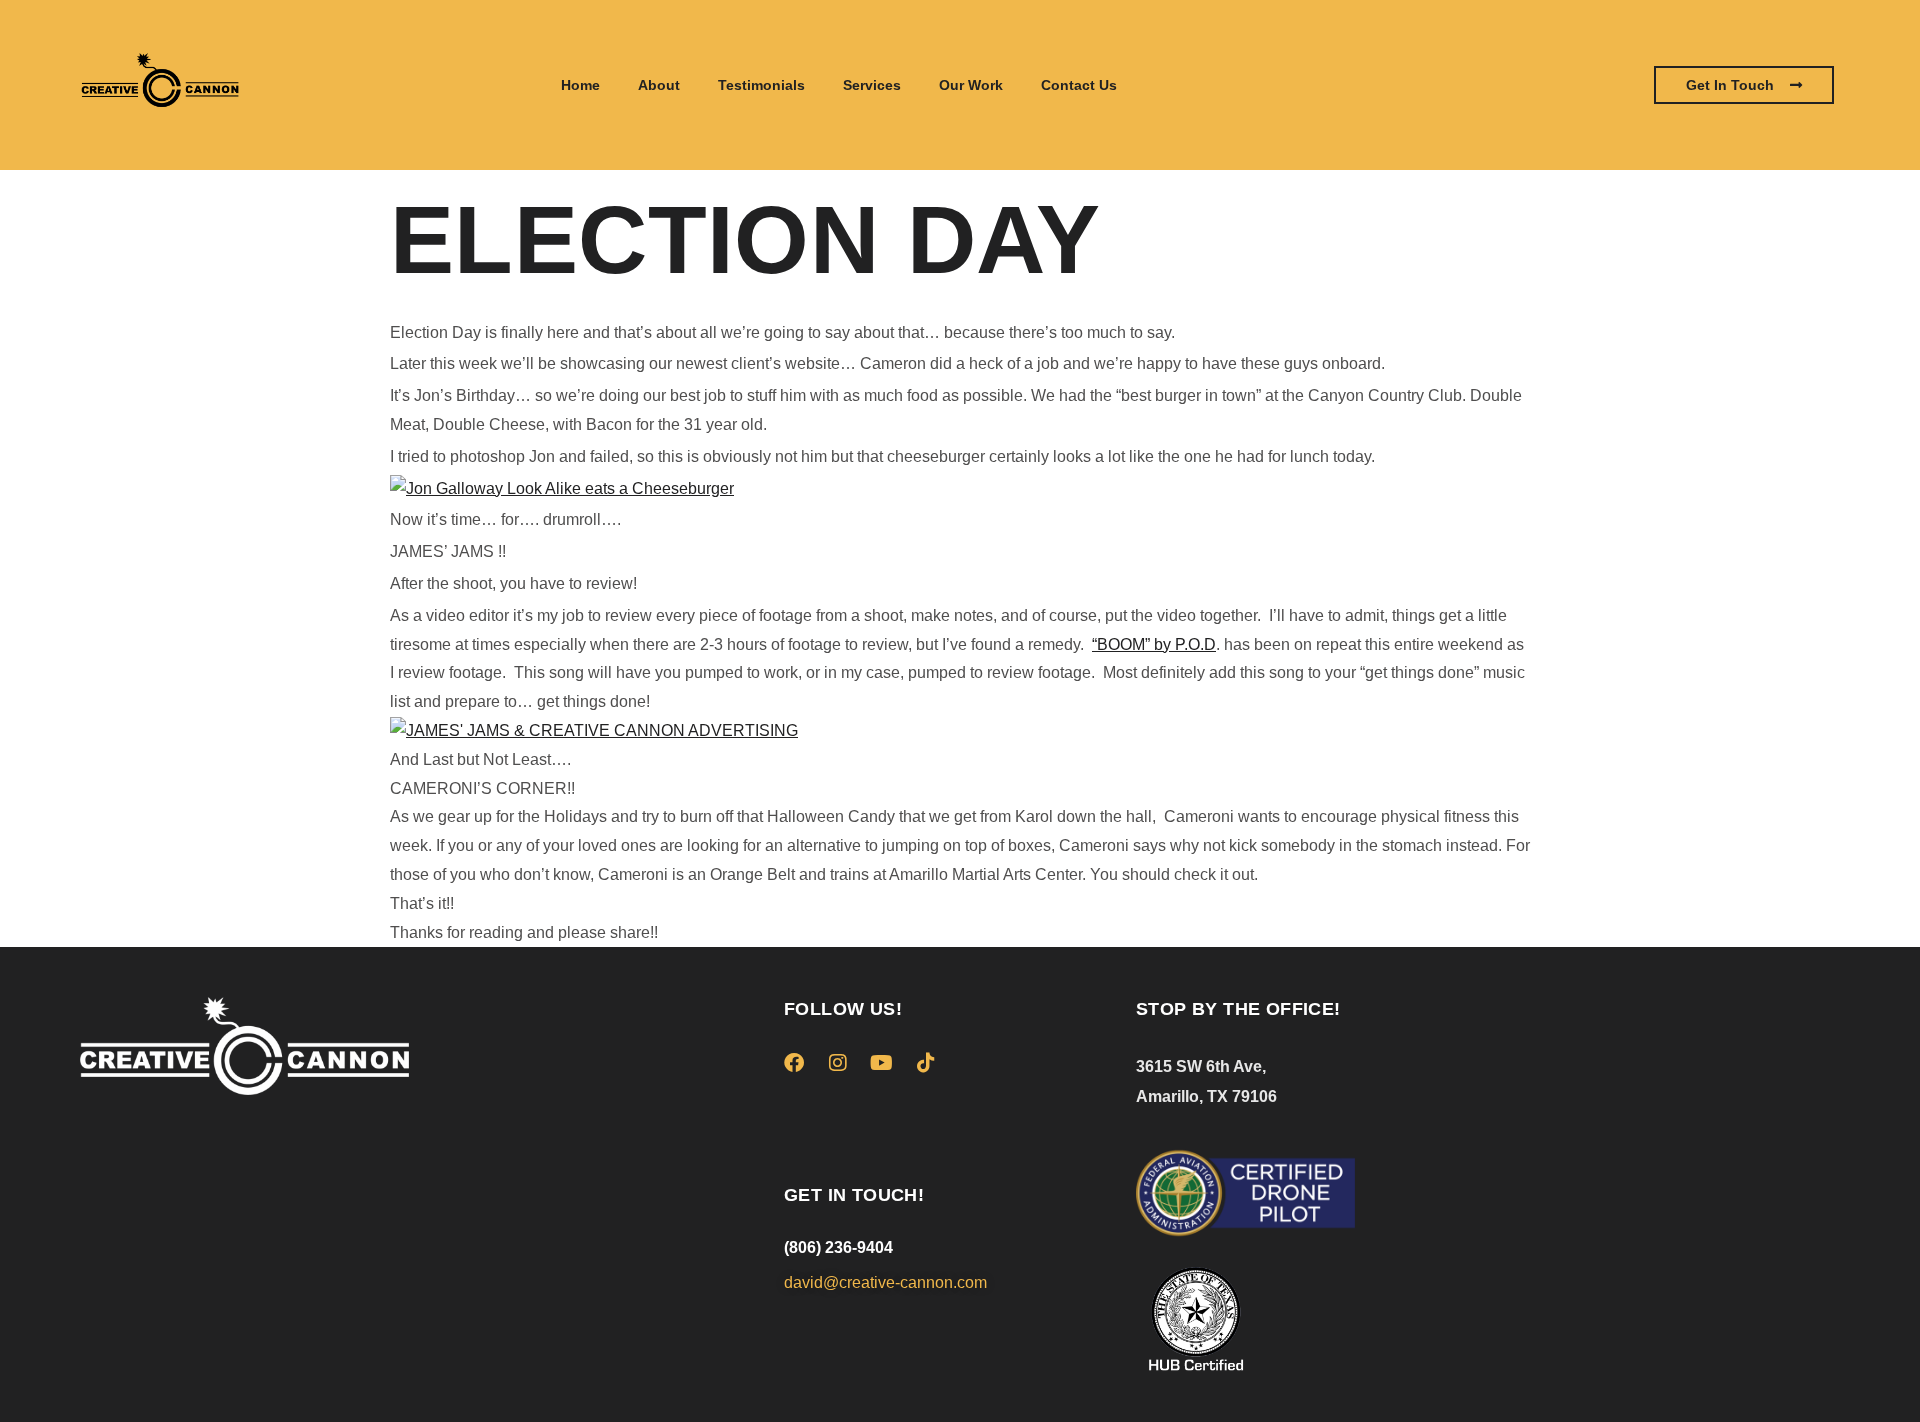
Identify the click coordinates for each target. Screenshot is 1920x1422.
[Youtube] (882, 1063)
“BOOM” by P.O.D (1154, 644)
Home (580, 85)
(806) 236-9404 (838, 1247)
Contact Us (1079, 85)
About (659, 85)
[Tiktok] (926, 1063)
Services (872, 85)
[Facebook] (794, 1063)
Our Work (971, 85)
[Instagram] (838, 1063)
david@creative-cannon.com (885, 1282)
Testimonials (761, 85)
